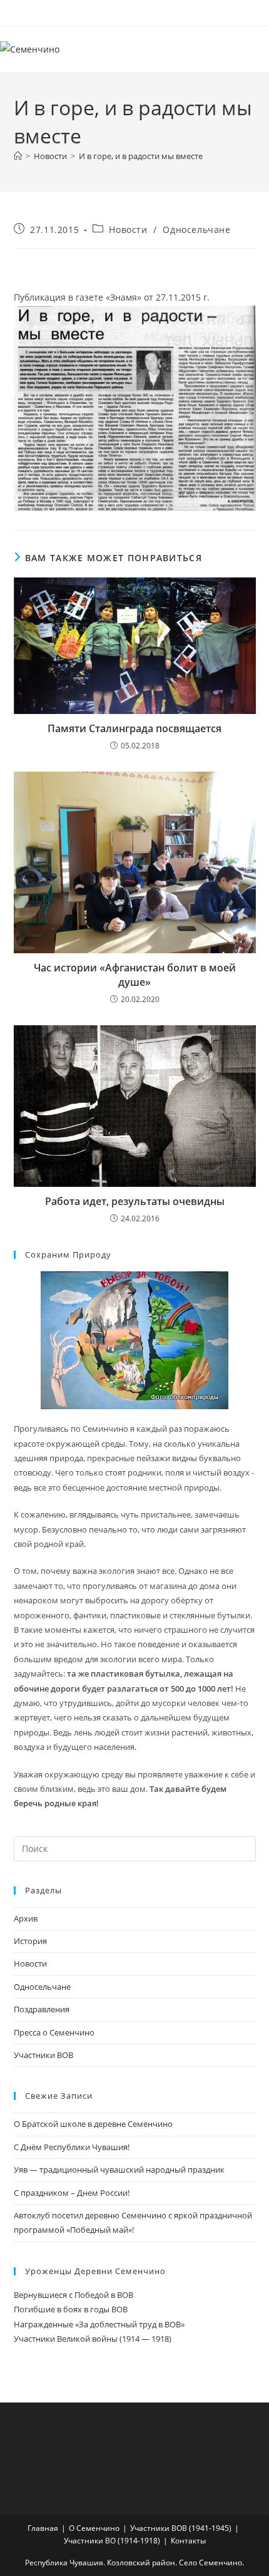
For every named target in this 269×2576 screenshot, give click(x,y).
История (30, 1941)
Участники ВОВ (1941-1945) (181, 2528)
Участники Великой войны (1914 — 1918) (93, 2339)
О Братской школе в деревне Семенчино (93, 2124)
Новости (128, 230)
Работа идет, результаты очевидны (135, 1201)
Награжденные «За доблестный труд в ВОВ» (99, 2324)
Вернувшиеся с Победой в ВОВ (74, 2295)
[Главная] (18, 156)
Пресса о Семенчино (54, 2032)
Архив (26, 1918)
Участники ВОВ (43, 2055)
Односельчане (196, 230)
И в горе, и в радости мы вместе (141, 156)
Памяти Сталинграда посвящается (134, 728)
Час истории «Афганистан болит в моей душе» (135, 975)
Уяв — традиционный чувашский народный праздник (119, 2170)
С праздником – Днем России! (72, 2193)
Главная (43, 2528)
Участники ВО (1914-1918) (112, 2541)
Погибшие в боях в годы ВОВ (71, 2309)
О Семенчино (94, 2528)
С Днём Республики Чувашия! (72, 2147)
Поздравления (42, 2009)
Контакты (188, 2541)
